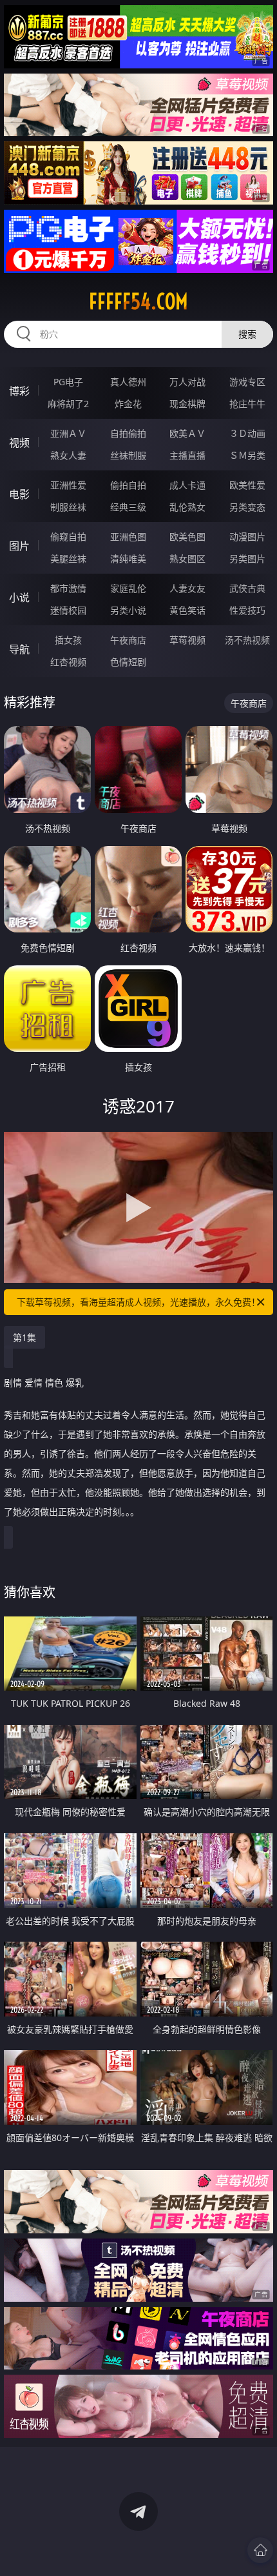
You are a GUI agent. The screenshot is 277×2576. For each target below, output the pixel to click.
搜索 (247, 334)
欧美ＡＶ (187, 433)
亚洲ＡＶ (68, 433)
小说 (19, 598)
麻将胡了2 (68, 404)
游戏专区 (247, 382)
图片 (19, 546)
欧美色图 (187, 537)
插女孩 (68, 640)
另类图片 (247, 558)
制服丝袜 (68, 507)
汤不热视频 (247, 640)
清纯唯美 (128, 558)
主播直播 (187, 455)
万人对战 (187, 382)
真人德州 (128, 382)
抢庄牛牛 (247, 404)
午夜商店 (128, 640)
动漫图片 (247, 537)
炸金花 (128, 404)
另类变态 (247, 507)
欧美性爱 (247, 485)
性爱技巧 (247, 610)
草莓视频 (187, 640)
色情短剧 (128, 662)
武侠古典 (247, 588)
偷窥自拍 (68, 537)
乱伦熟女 (187, 507)
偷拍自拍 (128, 485)
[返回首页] (260, 2550)
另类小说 (128, 610)
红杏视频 (68, 662)
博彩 (19, 391)
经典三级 (128, 507)
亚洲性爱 (68, 485)
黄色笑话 (187, 610)
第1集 (24, 1337)
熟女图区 (187, 558)
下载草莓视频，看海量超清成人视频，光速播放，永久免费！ (138, 1302)
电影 (19, 494)
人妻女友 (187, 588)
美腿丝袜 (68, 558)
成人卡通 (187, 485)
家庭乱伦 (128, 588)
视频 (19, 443)
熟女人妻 (68, 455)
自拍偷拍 (128, 433)
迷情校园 (68, 610)
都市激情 (68, 588)
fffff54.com (138, 301)
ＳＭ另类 (247, 455)
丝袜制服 (128, 455)
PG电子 (68, 382)
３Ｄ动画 (247, 433)
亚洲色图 (128, 537)
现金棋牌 (187, 404)
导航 (19, 649)
